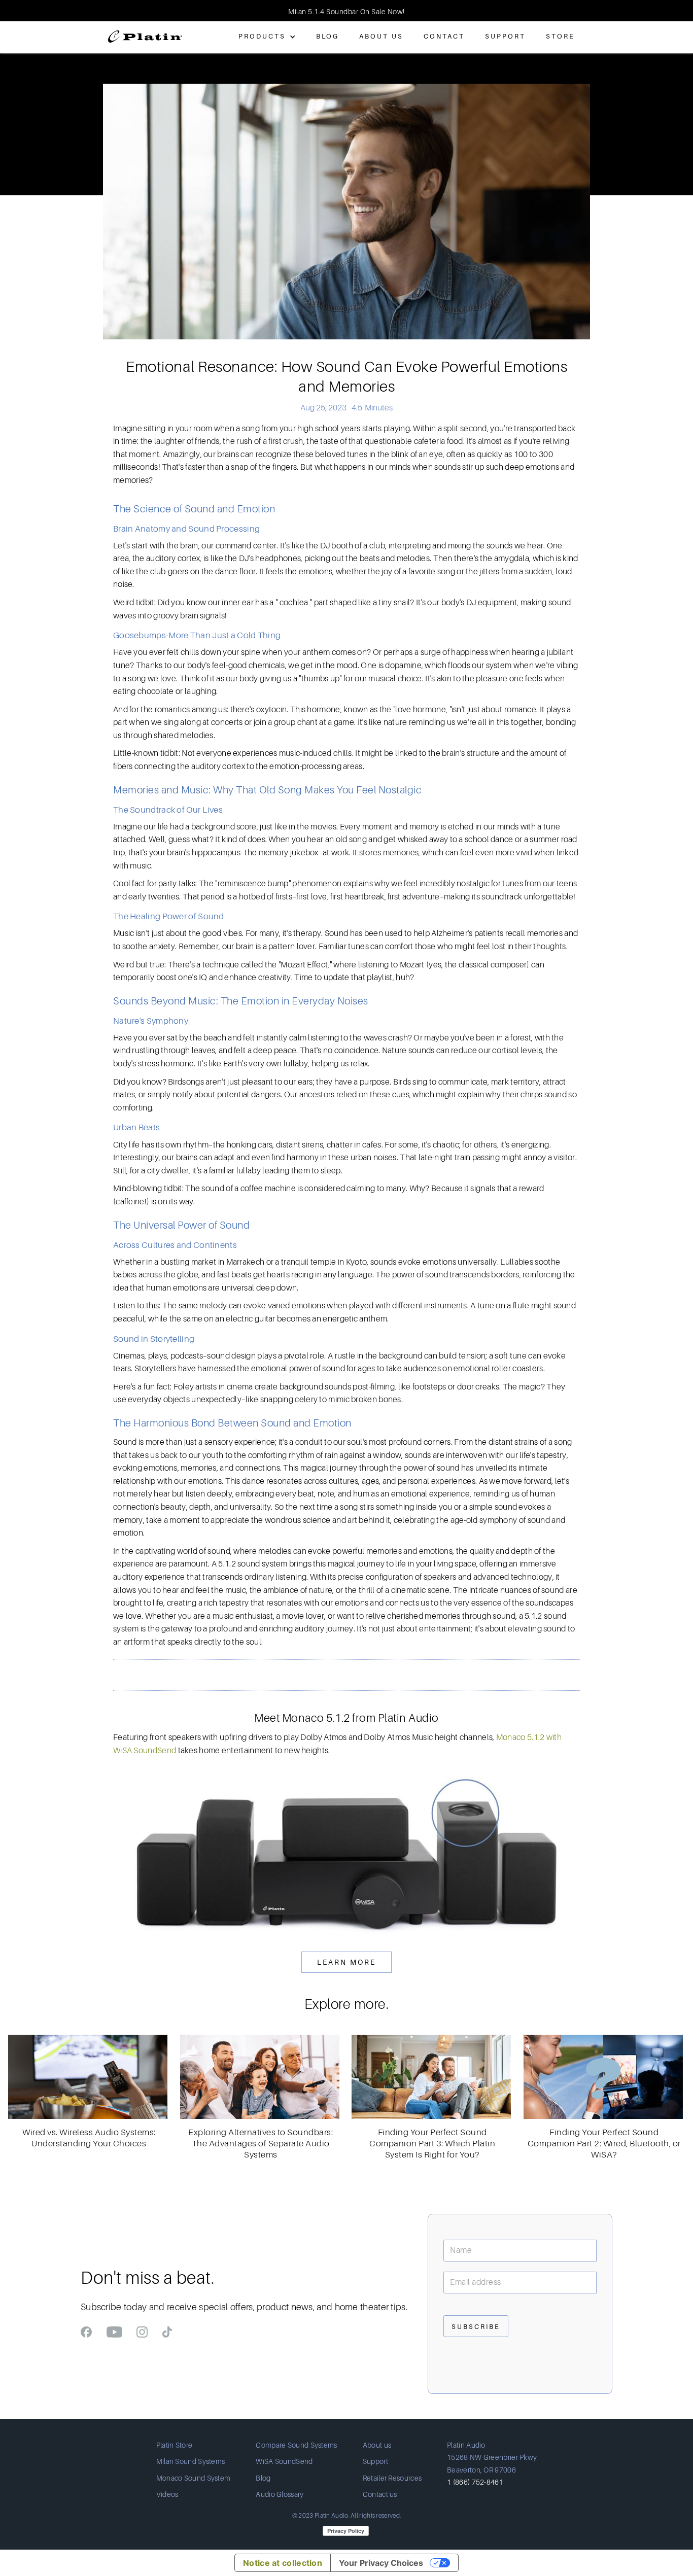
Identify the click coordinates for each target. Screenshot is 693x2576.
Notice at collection (283, 2563)
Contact (444, 36)
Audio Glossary (280, 2494)
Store (560, 36)
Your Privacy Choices (381, 2563)
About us (377, 2445)
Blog (327, 36)
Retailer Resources (392, 2478)
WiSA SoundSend (284, 2461)
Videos (167, 2494)
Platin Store (175, 2445)
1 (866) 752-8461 (475, 2482)
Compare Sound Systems (296, 2445)
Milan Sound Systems (191, 2461)
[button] (20, 11)
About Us (381, 36)
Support (505, 36)
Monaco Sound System (194, 2478)
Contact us (380, 2494)
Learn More (346, 1962)
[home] (145, 32)
